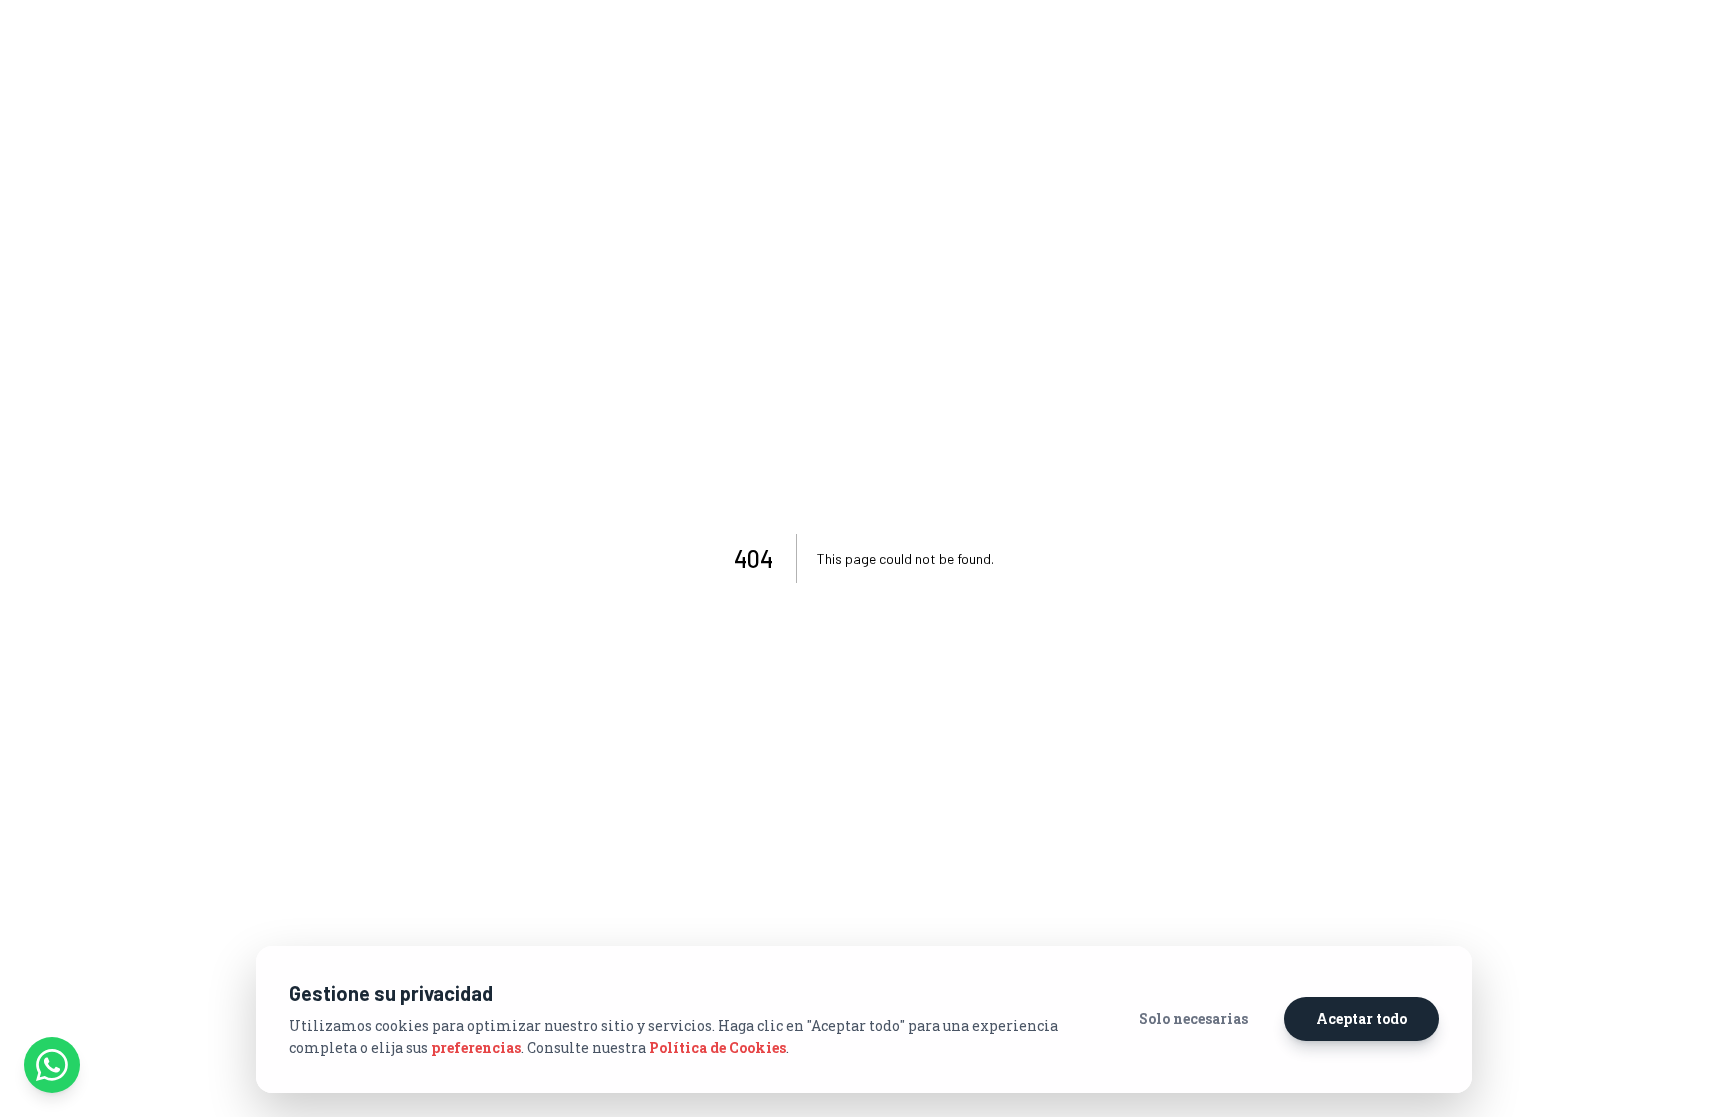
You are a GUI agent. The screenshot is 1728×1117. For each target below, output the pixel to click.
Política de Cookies (717, 1047)
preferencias (476, 1047)
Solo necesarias (1193, 1018)
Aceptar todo (1361, 1018)
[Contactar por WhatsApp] (52, 1065)
